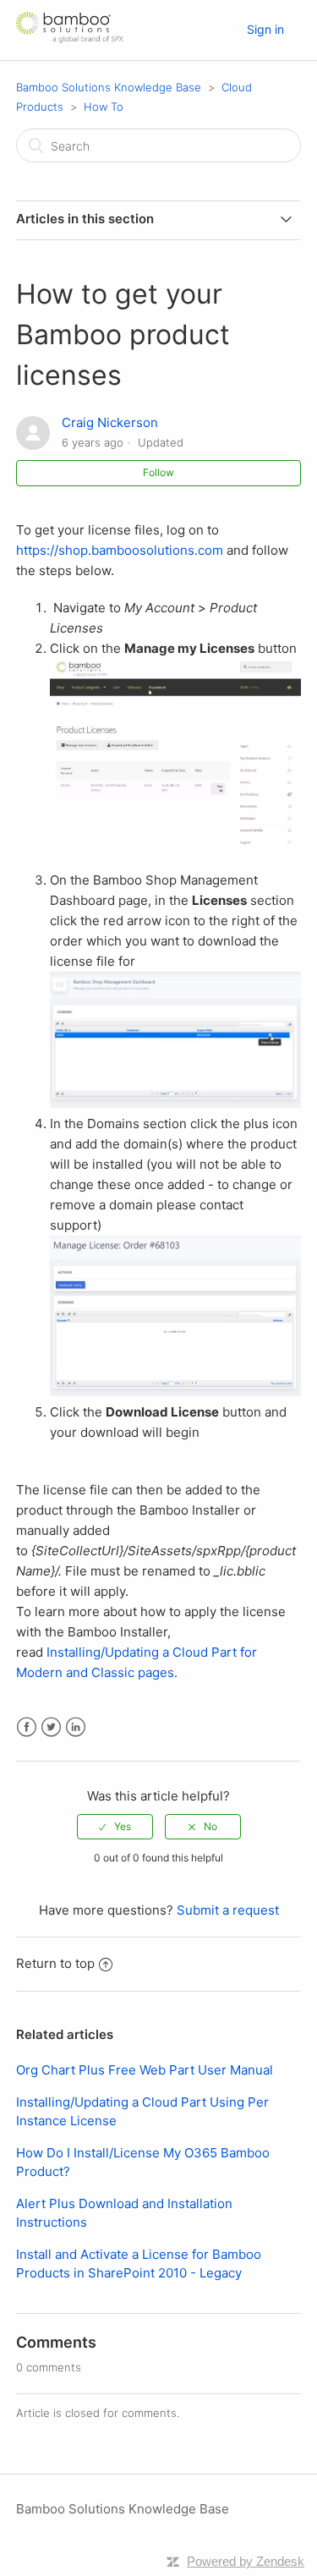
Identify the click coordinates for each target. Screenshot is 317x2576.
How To (104, 107)
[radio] (115, 1827)
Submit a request (228, 1910)
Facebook (27, 1727)
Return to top (55, 1963)
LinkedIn (76, 1727)
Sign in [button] (265, 29)
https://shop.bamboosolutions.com (120, 550)
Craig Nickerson (110, 422)
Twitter (51, 1727)
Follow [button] (158, 472)
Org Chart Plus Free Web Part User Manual (145, 2070)
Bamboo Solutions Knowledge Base (109, 87)
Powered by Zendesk (246, 2561)
